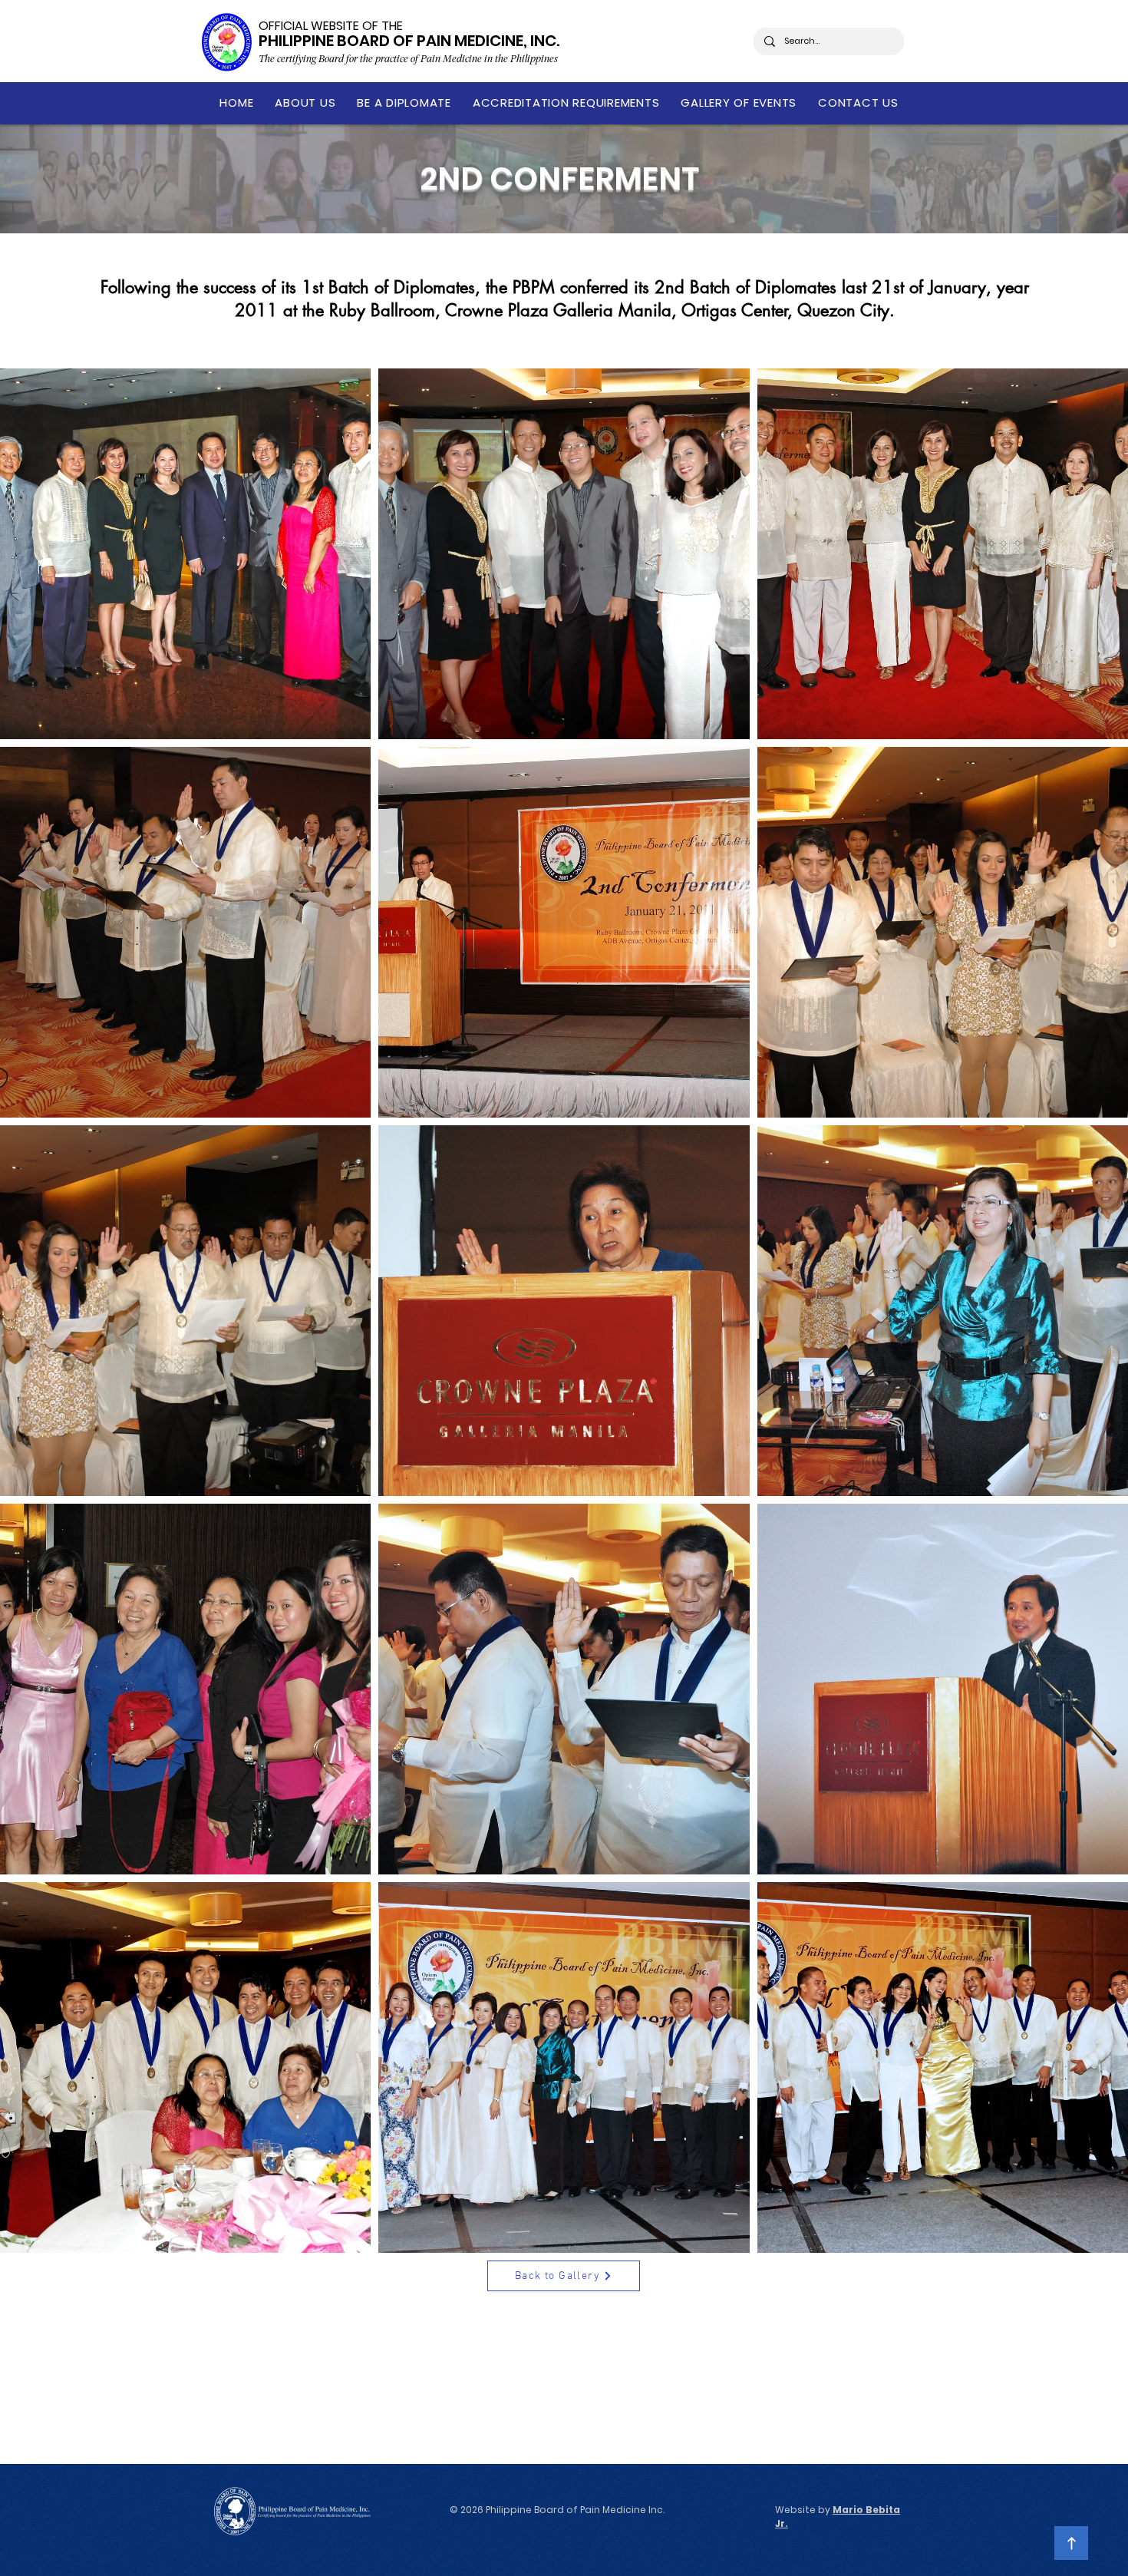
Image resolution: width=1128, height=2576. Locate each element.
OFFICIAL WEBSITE (309, 26)
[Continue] (1071, 2543)
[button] (305, 102)
